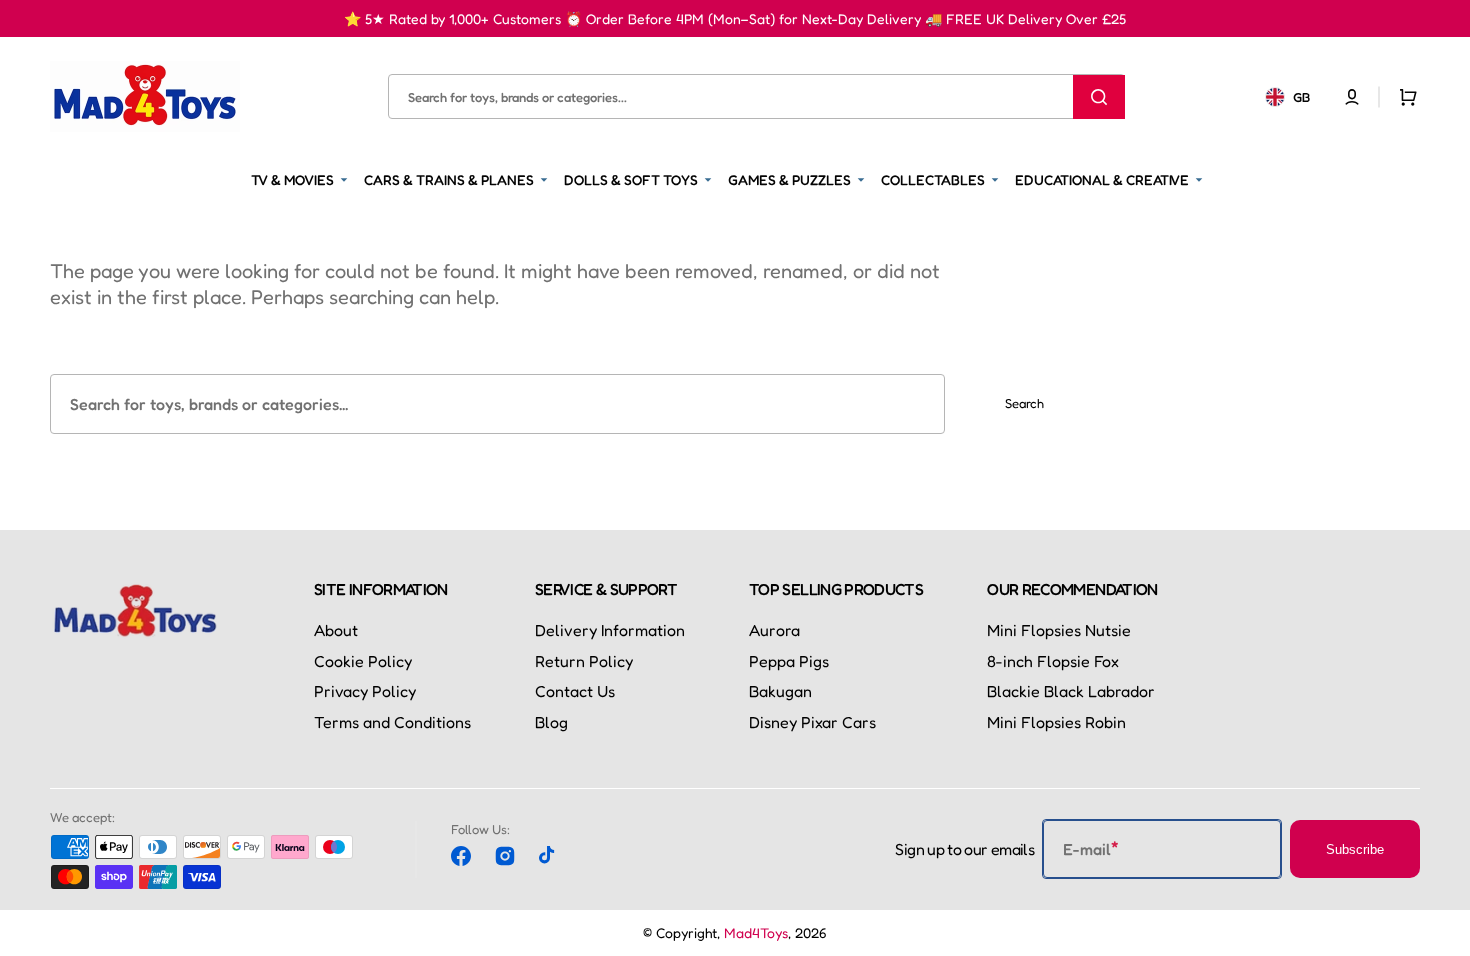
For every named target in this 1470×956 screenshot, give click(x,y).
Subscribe (1355, 849)
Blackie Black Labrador (1071, 691)
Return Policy (584, 661)
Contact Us (575, 691)
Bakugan (780, 691)
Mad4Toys (756, 932)
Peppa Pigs (789, 661)
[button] (1352, 96)
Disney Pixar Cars (812, 722)
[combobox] (756, 96)
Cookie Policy (363, 661)
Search (1024, 403)
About (336, 630)
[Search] (1099, 96)
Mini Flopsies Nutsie (1059, 630)
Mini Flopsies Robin (1056, 722)
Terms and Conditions (392, 722)
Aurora (774, 630)
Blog (551, 722)
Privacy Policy (365, 691)
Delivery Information (610, 630)
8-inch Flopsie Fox (1053, 661)
